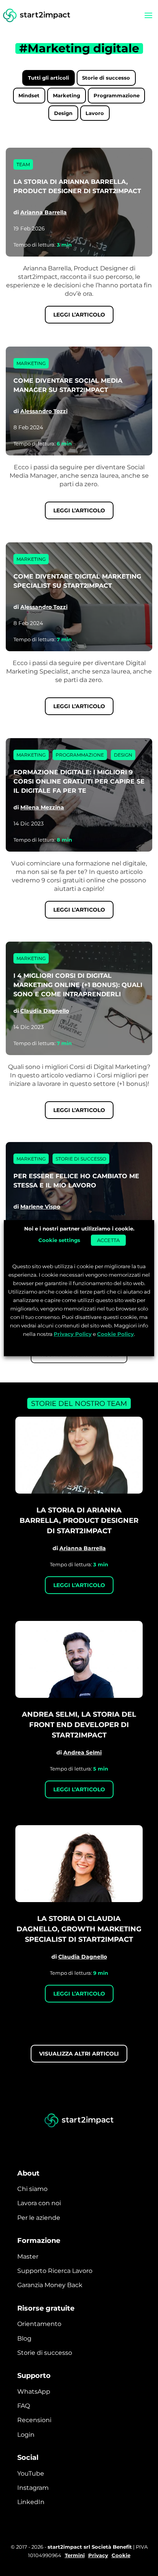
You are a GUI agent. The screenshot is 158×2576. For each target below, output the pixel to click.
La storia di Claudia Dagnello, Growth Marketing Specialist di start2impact (79, 1929)
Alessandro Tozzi (44, 411)
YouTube (31, 2473)
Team (23, 164)
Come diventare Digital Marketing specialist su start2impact (77, 581)
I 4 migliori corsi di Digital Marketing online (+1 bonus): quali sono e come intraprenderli (78, 985)
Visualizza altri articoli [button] (79, 2054)
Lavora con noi (39, 2203)
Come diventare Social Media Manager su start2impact (68, 385)
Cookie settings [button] (59, 1240)
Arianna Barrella (44, 212)
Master (28, 2257)
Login (26, 2435)
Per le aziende (39, 2218)
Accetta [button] (108, 1240)
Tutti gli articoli (49, 78)
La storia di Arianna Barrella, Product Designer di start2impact (77, 186)
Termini (75, 2555)
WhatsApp (34, 2392)
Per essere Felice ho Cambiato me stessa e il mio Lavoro (76, 1181)
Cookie (121, 2555)
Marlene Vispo (40, 1207)
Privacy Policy (73, 1334)
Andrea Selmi (82, 1752)
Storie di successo (106, 78)
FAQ (24, 2406)
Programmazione (117, 95)
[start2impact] (79, 2121)
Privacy (98, 2555)
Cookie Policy (115, 1334)
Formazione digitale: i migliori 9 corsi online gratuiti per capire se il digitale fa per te (79, 781)
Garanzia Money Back (50, 2285)
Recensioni (34, 2420)
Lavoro (95, 113)
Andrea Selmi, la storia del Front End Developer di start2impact (79, 1725)
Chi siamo (32, 2189)
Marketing (67, 95)
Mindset (29, 95)
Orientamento (39, 2324)
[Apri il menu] (148, 15)
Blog (24, 2338)
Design (63, 113)
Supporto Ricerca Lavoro (55, 2271)
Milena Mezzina (42, 807)
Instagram (33, 2488)
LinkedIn (31, 2502)
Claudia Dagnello (45, 1011)
